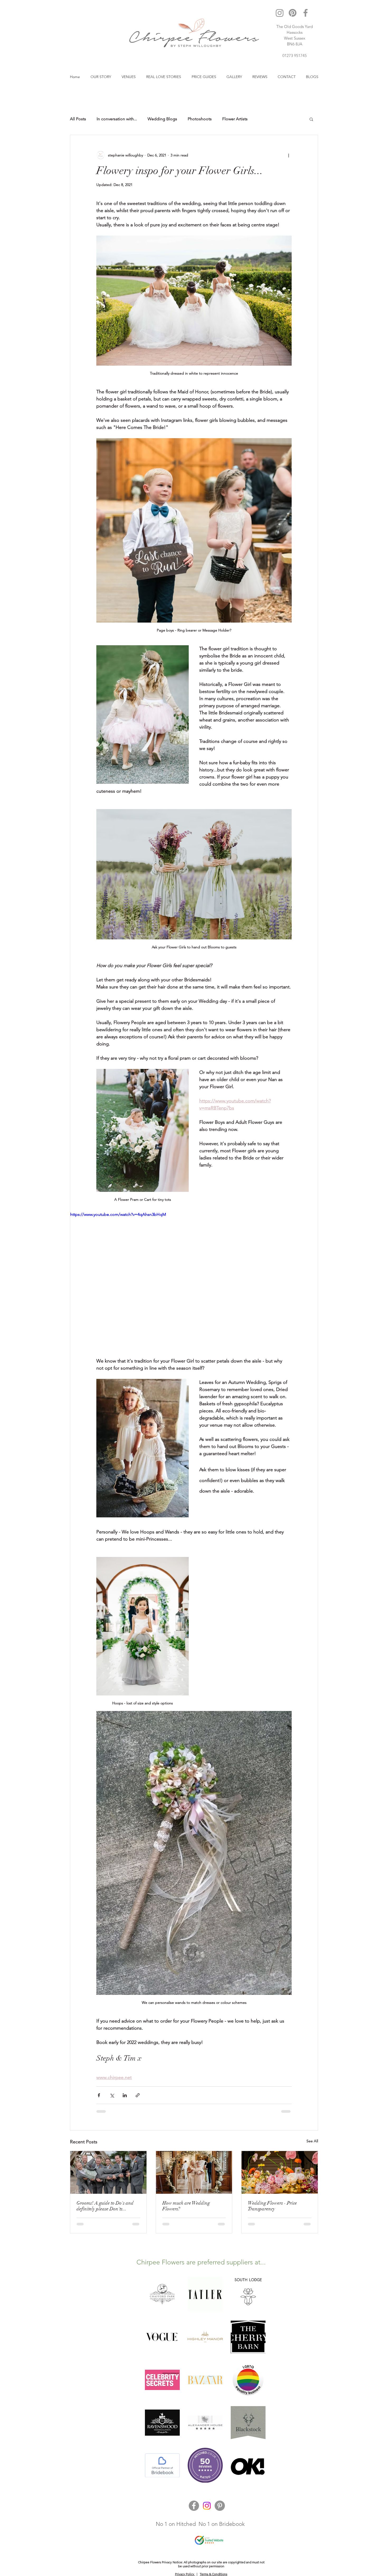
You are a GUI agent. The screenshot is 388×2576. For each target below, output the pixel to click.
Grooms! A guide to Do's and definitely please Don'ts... (105, 2206)
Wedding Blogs (162, 119)
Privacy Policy (185, 2574)
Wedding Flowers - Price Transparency (272, 2206)
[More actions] (288, 155)
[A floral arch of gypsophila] (194, 2172)
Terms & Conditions (214, 2574)
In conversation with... (117, 119)
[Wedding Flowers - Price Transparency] (280, 2172)
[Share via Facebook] (99, 2095)
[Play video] (194, 1281)
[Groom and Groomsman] (108, 2172)
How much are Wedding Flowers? (186, 2206)
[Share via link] (138, 2095)
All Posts (78, 119)
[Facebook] (306, 13)
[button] (311, 119)
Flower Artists (235, 119)
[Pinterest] (293, 13)
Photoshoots (200, 119)
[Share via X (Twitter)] (112, 2095)
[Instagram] (280, 13)
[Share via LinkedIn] (125, 2095)
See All (312, 2141)
